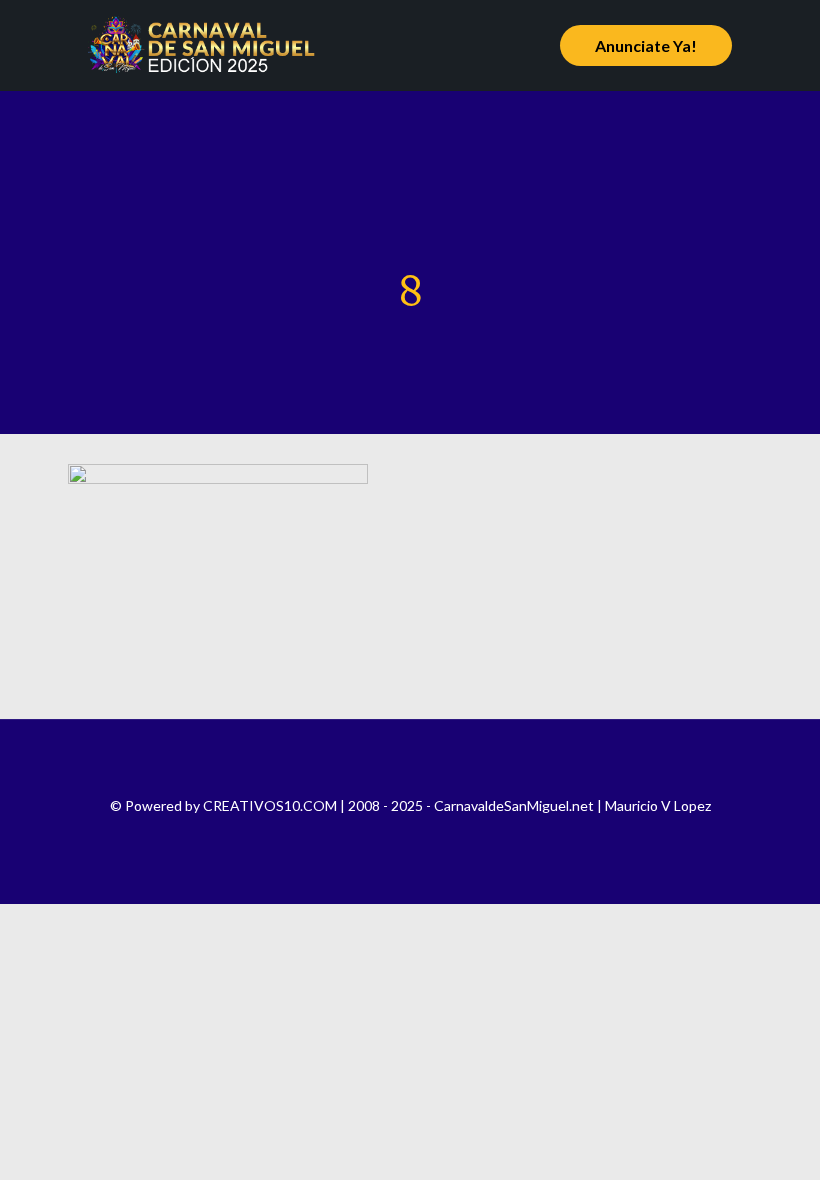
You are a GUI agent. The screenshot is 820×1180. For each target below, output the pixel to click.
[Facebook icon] (369, 834)
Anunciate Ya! (646, 45)
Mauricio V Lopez (658, 805)
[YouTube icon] (423, 834)
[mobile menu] (503, 45)
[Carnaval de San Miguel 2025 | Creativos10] (201, 45)
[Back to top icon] (410, 761)
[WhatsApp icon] (450, 834)
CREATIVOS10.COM (270, 805)
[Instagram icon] (396, 834)
